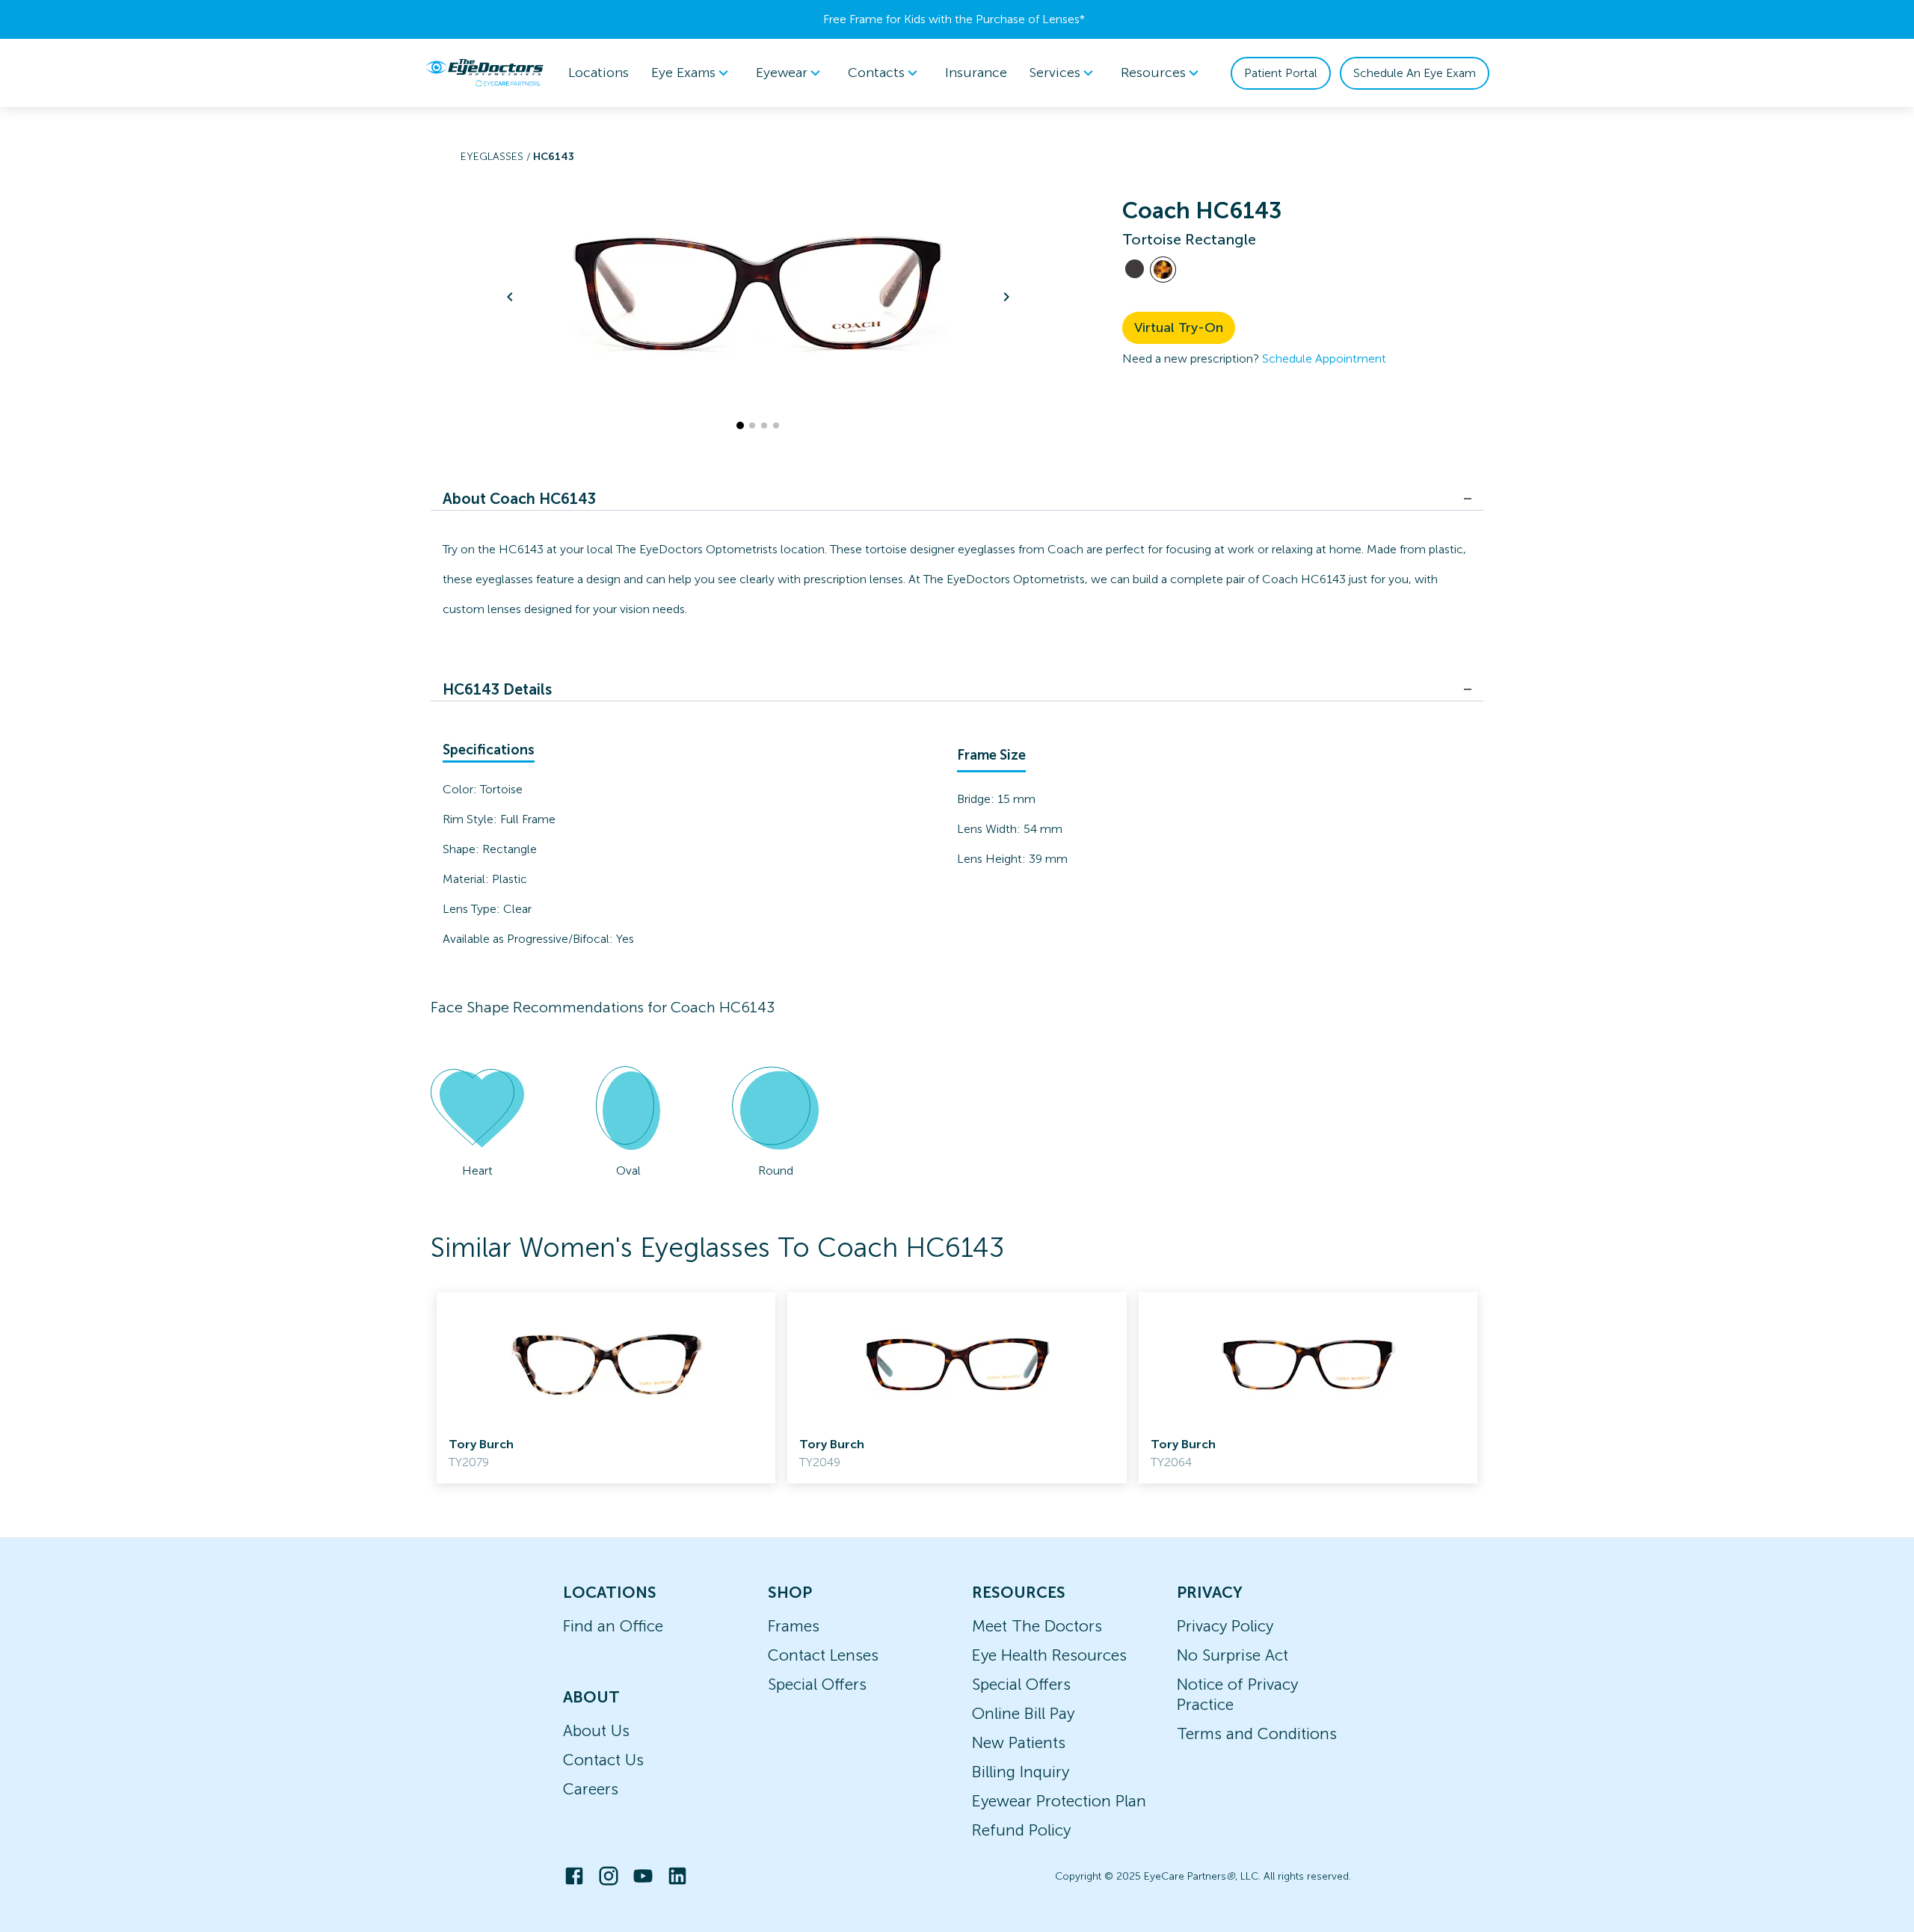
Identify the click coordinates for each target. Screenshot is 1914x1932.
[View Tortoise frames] (1163, 270)
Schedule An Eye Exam (1415, 73)
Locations (598, 73)
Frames (794, 1626)
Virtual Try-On (1179, 327)
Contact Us (603, 1760)
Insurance (976, 73)
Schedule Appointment (1324, 359)
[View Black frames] (1135, 269)
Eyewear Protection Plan (1059, 1801)
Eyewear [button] (782, 73)
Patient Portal (1281, 73)
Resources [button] (1153, 73)
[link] (606, 1388)
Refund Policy (1021, 1830)
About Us (596, 1731)
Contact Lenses (823, 1655)
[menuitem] (692, 73)
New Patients (1019, 1742)
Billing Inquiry (1021, 1772)
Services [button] (1055, 73)
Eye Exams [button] (683, 73)
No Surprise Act (1233, 1655)
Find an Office (613, 1626)
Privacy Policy (1225, 1626)
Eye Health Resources (1049, 1655)
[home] (484, 73)
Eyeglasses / (497, 157)
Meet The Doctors (1037, 1626)
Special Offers (817, 1684)
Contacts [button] (876, 73)
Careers (591, 1789)
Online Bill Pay (1023, 1713)
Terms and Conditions (1257, 1733)
